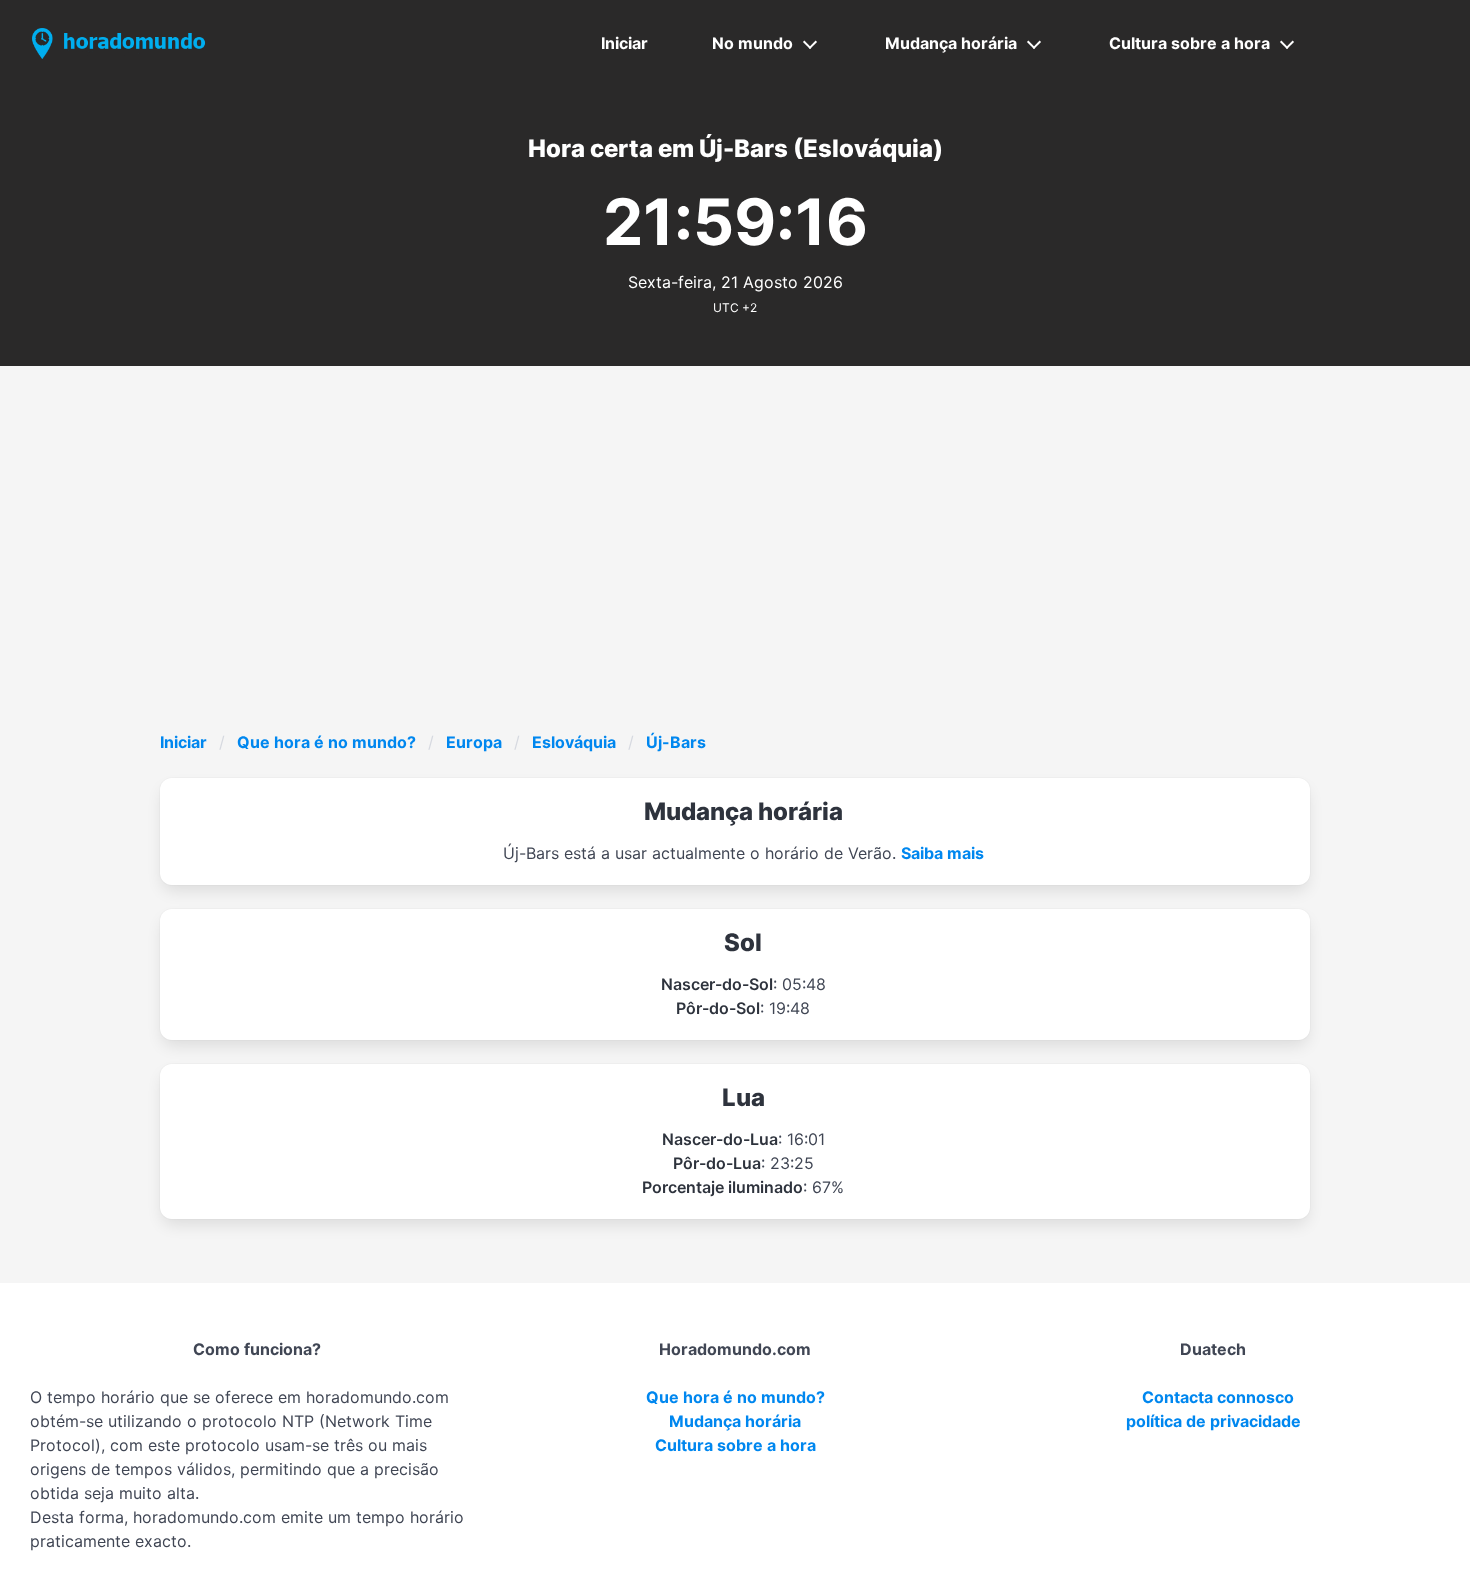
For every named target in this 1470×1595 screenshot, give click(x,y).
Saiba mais (942, 853)
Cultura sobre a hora (1189, 43)
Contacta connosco (1218, 1397)
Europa (474, 742)
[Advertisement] (760, 580)
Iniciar (624, 43)
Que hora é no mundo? (326, 742)
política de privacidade (1213, 1421)
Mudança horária (951, 43)
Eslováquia (574, 742)
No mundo (752, 43)
